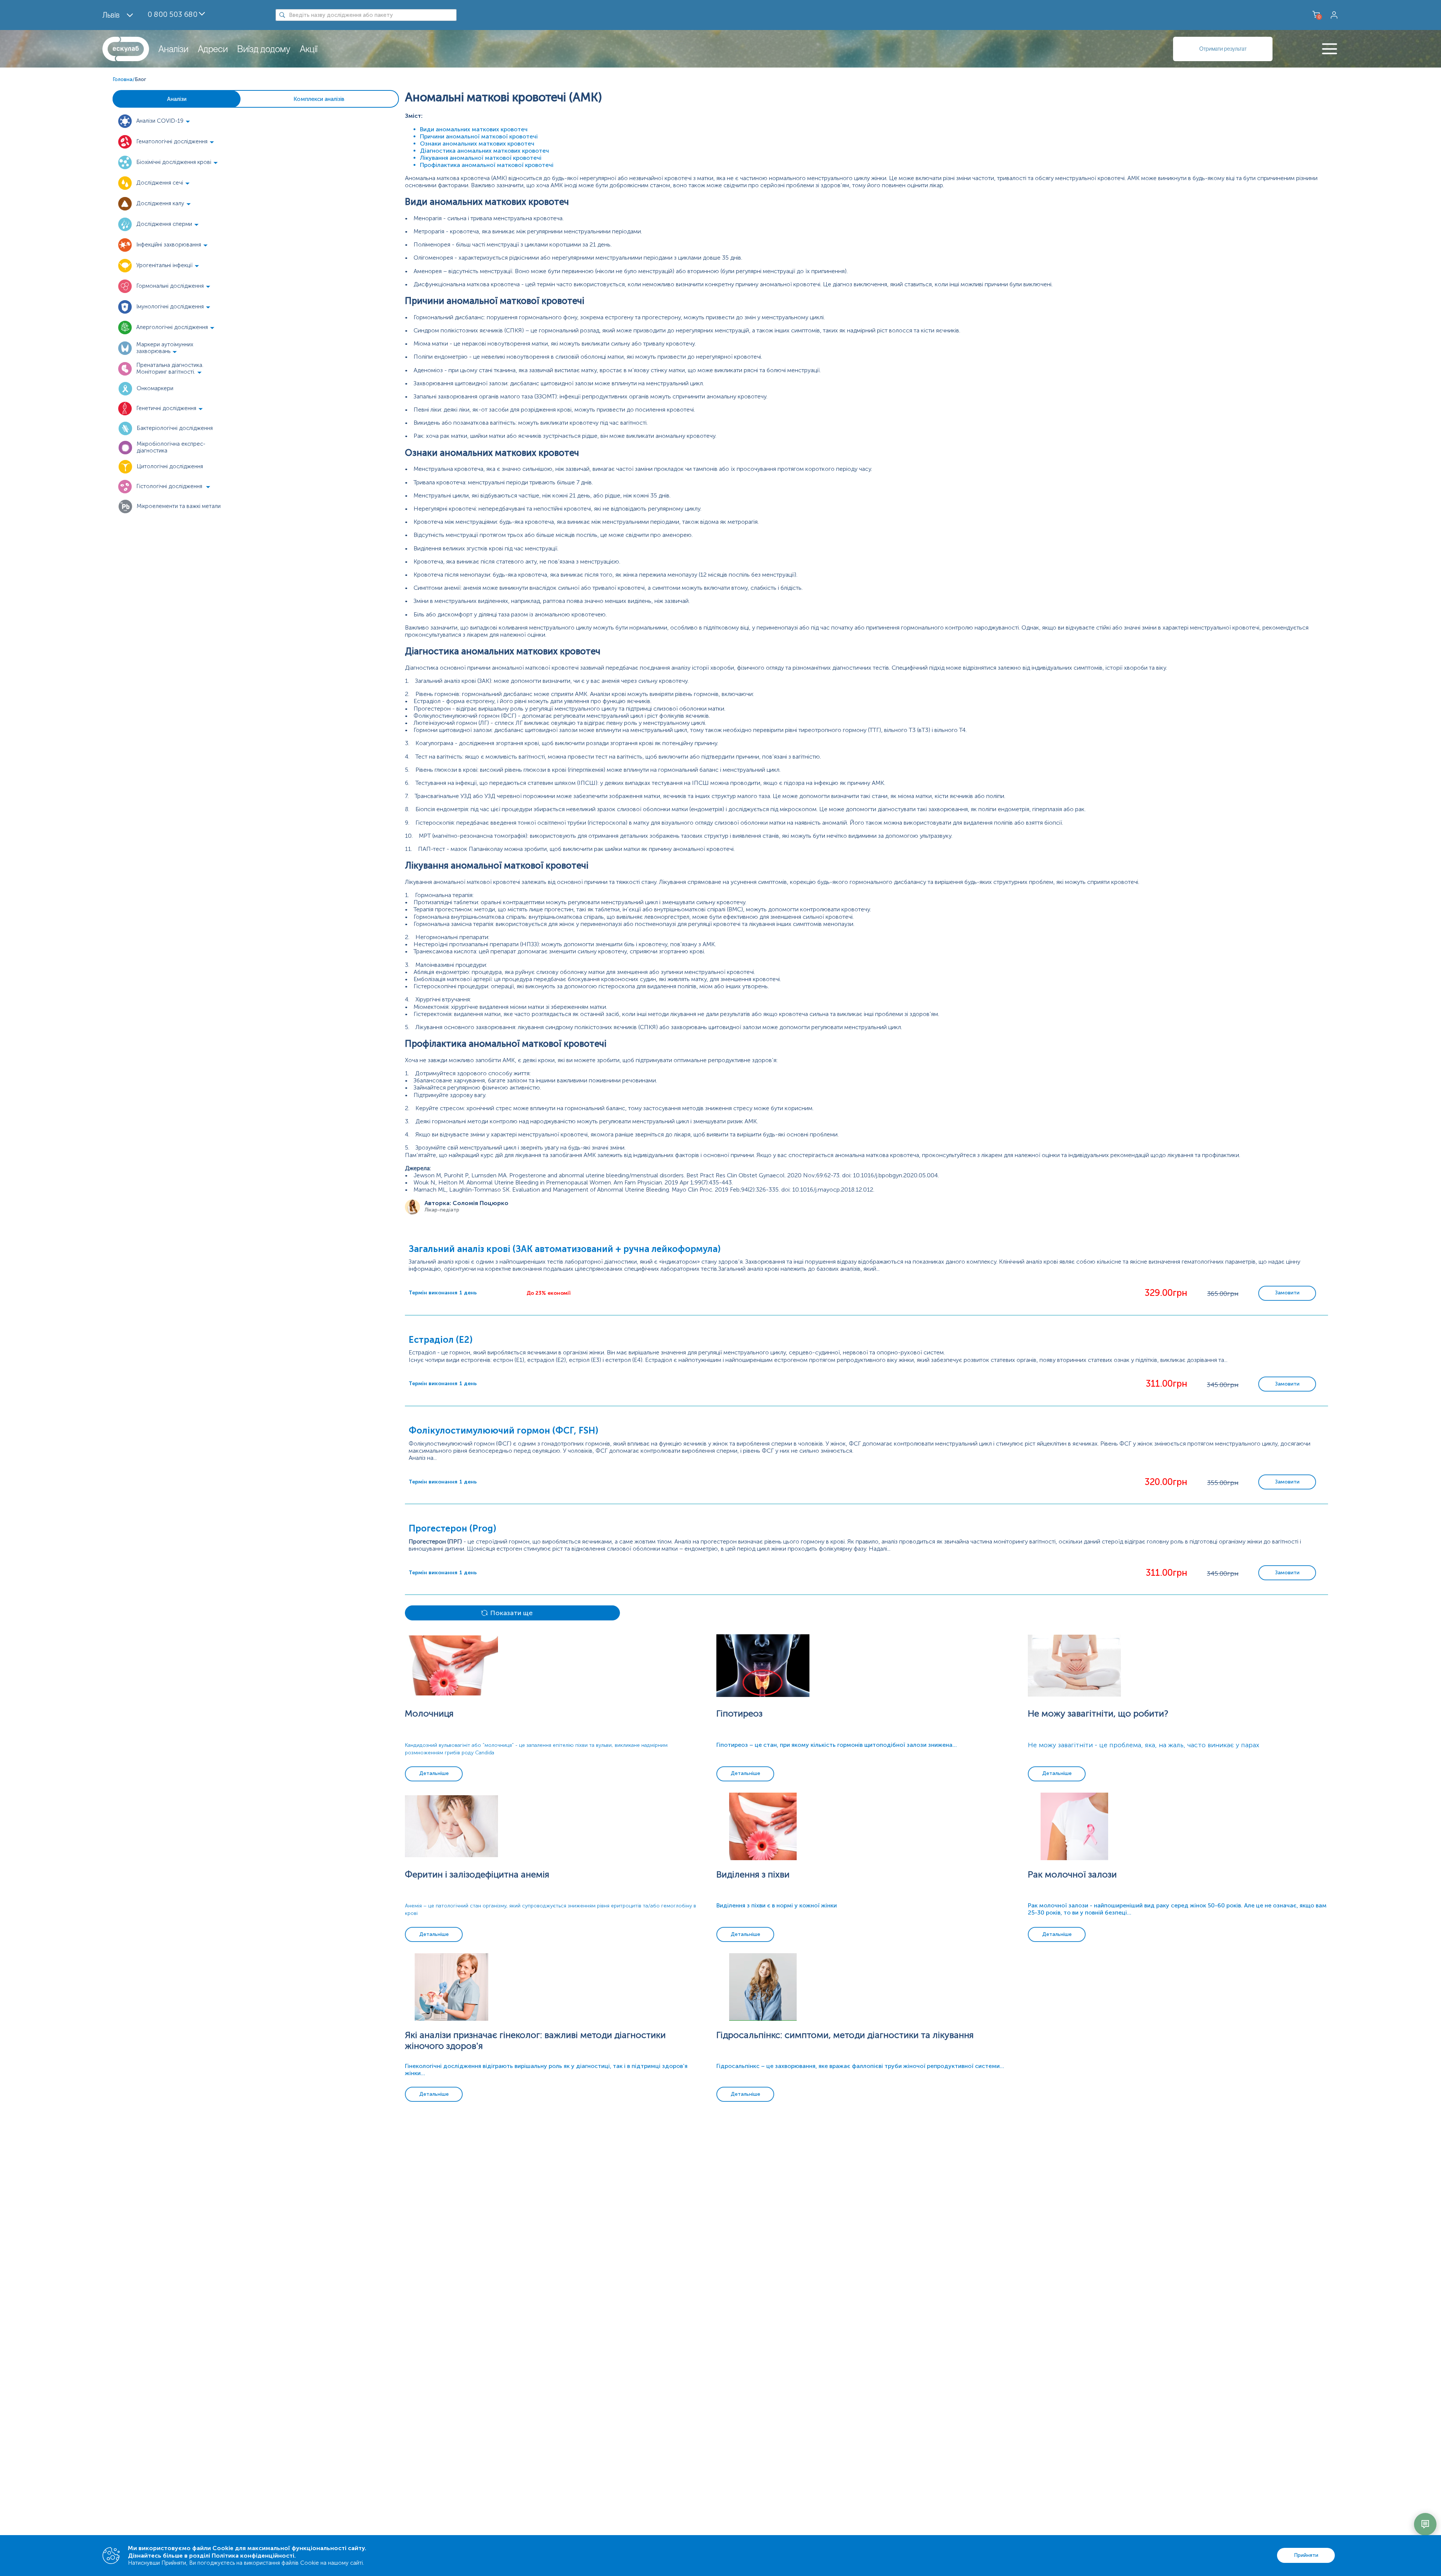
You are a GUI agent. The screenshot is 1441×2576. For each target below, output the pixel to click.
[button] (169, 121)
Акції (309, 49)
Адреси (213, 49)
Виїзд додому (264, 49)
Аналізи (173, 49)
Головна (123, 79)
